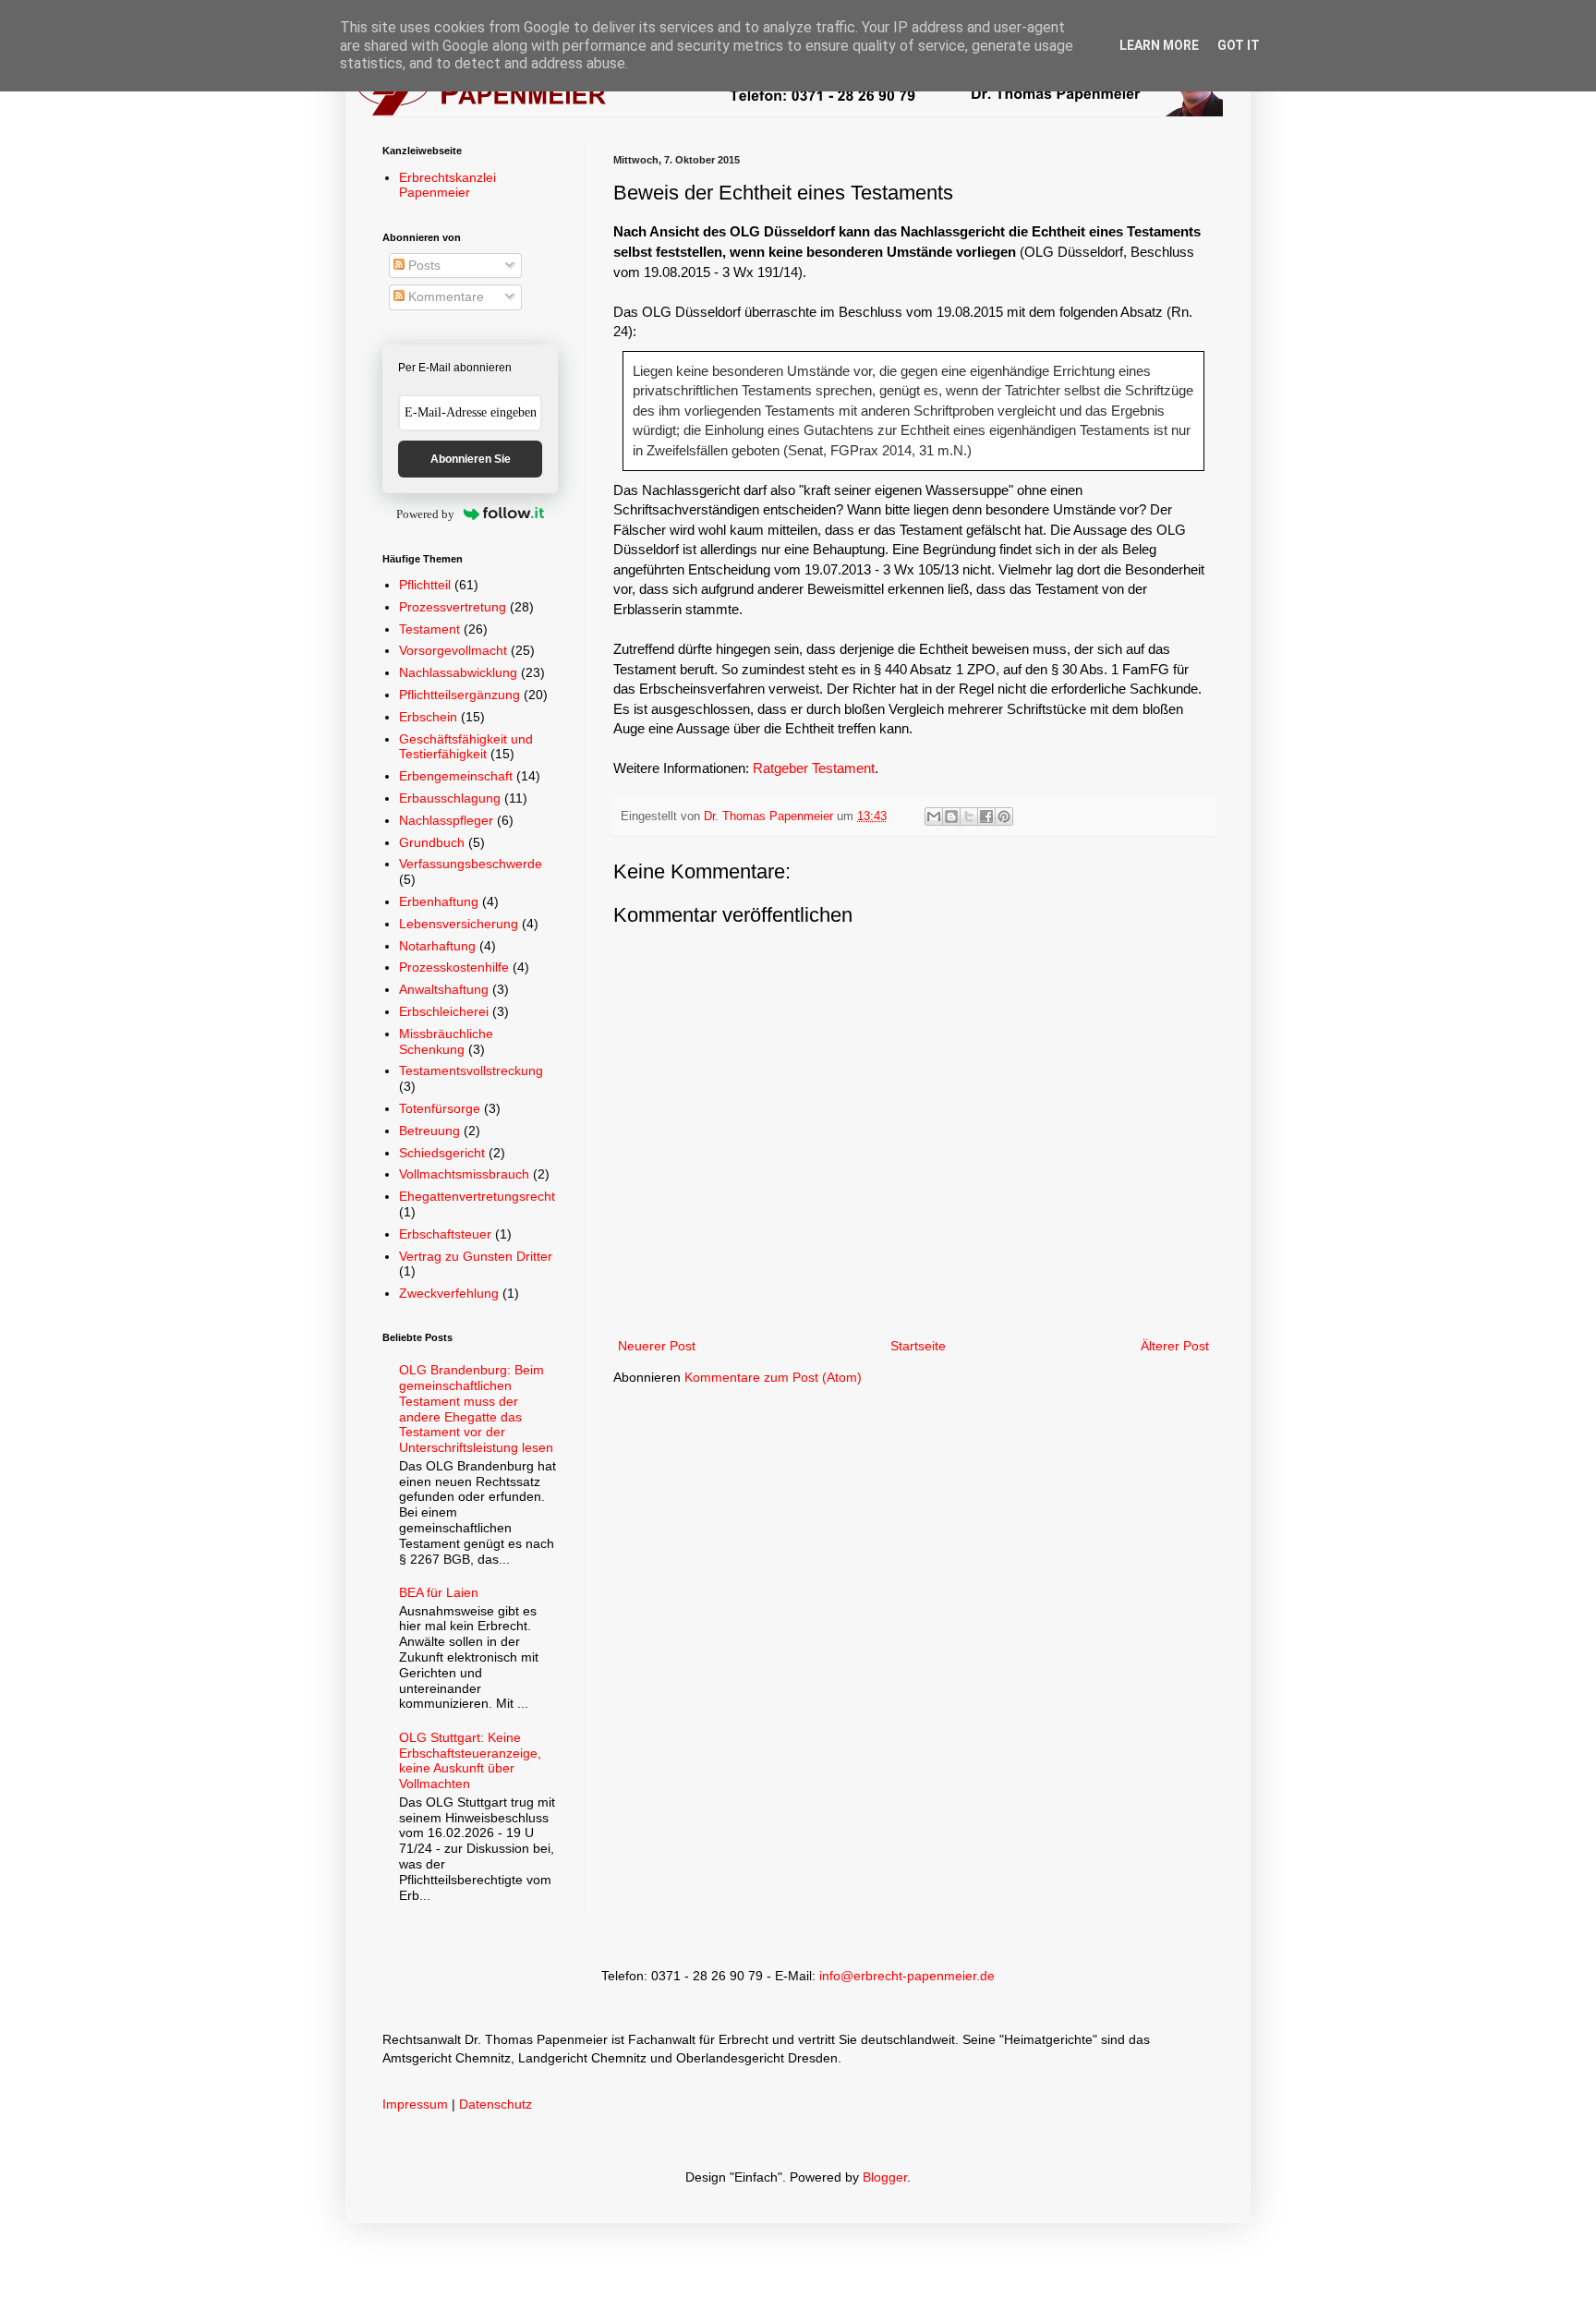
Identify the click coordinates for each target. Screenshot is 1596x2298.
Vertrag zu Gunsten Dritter (476, 1256)
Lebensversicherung (459, 924)
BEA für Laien (439, 1592)
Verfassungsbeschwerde (471, 864)
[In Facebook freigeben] (986, 816)
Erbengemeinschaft (456, 776)
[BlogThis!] (951, 816)
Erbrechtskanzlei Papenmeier (447, 185)
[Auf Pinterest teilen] (1004, 816)
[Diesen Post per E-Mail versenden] (934, 816)
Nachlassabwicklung (458, 672)
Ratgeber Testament (814, 768)
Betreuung (429, 1131)
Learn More (1159, 45)
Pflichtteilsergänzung (459, 695)
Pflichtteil (425, 585)
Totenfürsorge (440, 1108)
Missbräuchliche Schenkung (446, 1041)
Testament (429, 629)
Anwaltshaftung (444, 989)
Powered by (425, 514)
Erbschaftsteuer (445, 1234)
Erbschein (428, 717)
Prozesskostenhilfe (454, 967)
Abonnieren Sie (471, 459)
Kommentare (444, 296)
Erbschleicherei (444, 1011)
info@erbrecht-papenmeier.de (907, 1976)
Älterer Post (1175, 1346)
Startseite (918, 1346)
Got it (1239, 45)
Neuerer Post (657, 1346)
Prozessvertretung (453, 607)
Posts (423, 265)
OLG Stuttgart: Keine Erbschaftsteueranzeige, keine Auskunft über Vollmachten (470, 1760)
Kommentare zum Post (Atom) (773, 1377)
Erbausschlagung (450, 798)
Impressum (415, 2104)
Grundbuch (432, 842)
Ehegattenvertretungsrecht (477, 1196)
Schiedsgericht (442, 1153)
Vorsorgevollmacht (453, 650)
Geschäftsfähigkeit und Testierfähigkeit (466, 747)
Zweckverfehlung (449, 1293)
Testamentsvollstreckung (471, 1070)
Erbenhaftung (439, 901)
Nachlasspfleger (446, 820)
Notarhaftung (437, 946)
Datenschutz (496, 2104)
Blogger (885, 2177)
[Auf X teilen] (969, 816)
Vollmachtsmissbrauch (464, 1174)
